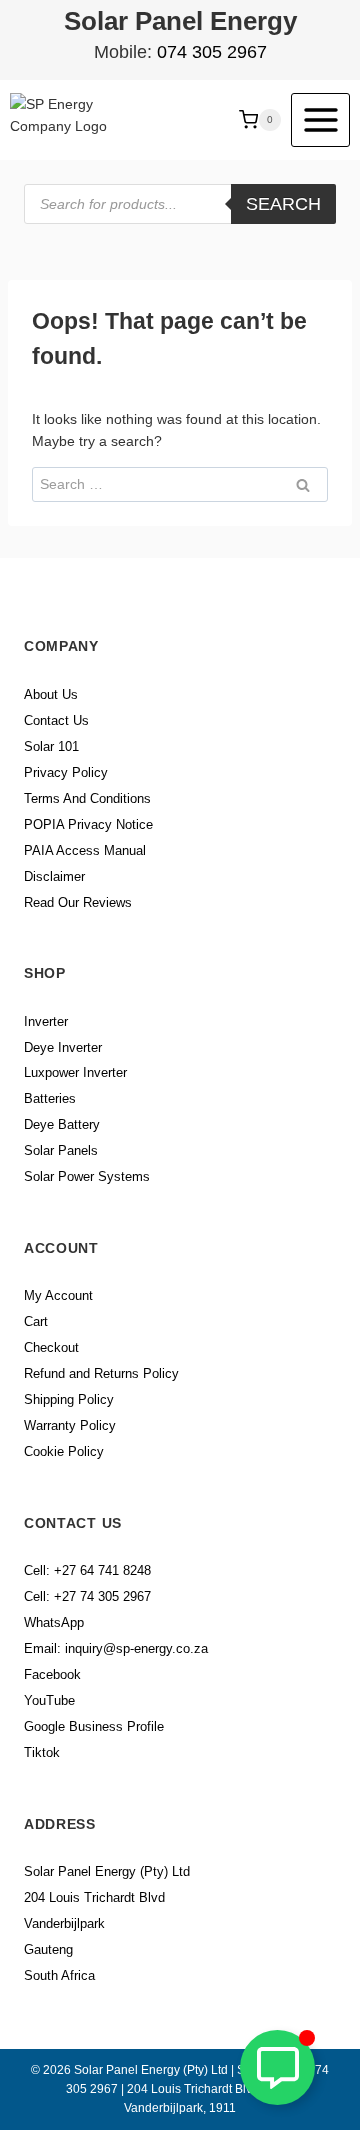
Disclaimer (54, 876)
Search (283, 204)
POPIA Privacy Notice (88, 824)
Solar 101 (51, 746)
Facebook (52, 1674)
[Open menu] (320, 119)
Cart (36, 1321)
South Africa (59, 1975)
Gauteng (48, 1949)
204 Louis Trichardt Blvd (94, 1897)
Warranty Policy (70, 1425)
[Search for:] (180, 484)
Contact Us (56, 720)
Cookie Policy (64, 1451)
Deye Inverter (63, 1047)
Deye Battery (62, 1124)
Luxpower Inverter (75, 1072)
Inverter (46, 1021)
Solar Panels (61, 1150)
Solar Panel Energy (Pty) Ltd (107, 1871)
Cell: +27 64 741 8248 (87, 1570)
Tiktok (42, 1752)
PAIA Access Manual (85, 850)
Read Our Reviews (78, 902)
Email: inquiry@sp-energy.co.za (116, 1648)
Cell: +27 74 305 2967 (87, 1596)
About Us (51, 694)
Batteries (50, 1098)
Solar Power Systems (87, 1176)
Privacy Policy (66, 772)
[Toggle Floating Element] (277, 2067)
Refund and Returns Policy (101, 1373)
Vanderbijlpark (64, 1923)
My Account (58, 1295)
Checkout (51, 1347)
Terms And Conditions (87, 798)
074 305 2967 (212, 52)
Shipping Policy (69, 1399)
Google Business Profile (94, 1726)
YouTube (49, 1700)
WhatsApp (54, 1622)
